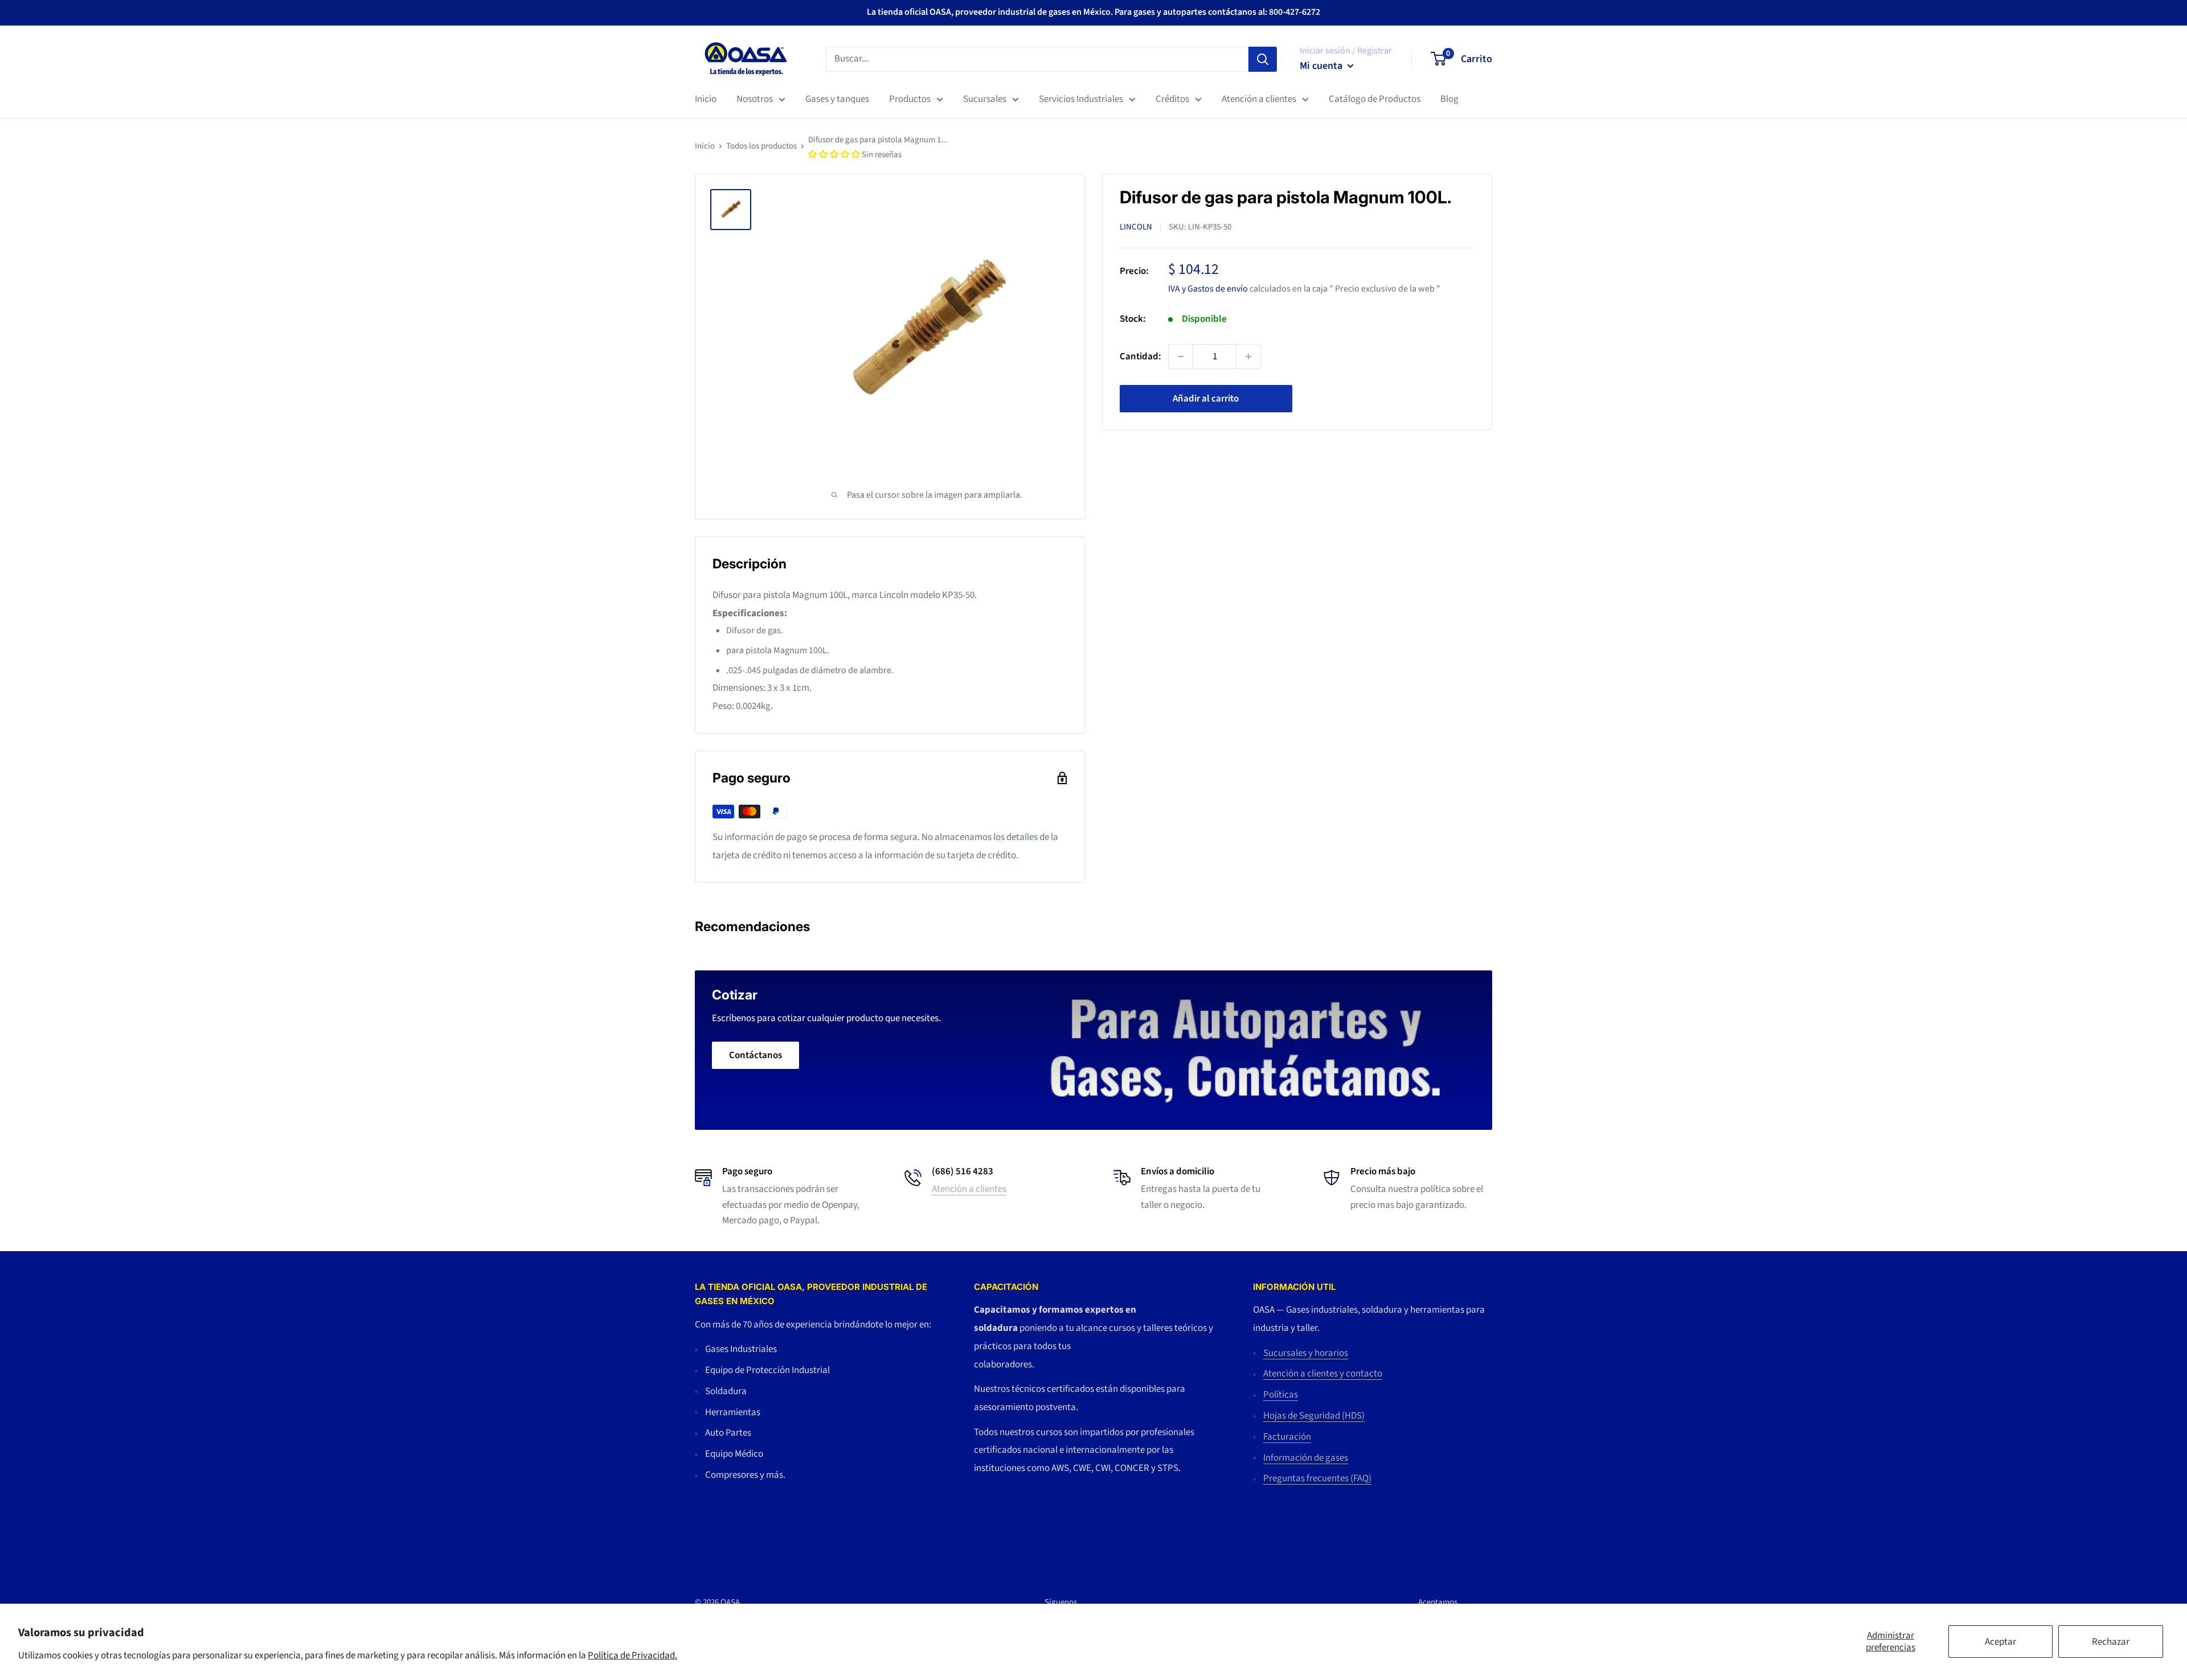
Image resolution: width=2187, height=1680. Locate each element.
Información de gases (1306, 1458)
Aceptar (2000, 1642)
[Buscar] (1263, 59)
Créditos (1172, 99)
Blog (1449, 99)
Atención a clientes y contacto (1323, 1374)
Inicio (706, 99)
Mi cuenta (1322, 66)
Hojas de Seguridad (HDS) (1314, 1416)
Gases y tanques (837, 99)
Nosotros (755, 99)
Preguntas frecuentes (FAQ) (1317, 1478)
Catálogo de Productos (1375, 99)
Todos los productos (761, 146)
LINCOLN (1136, 227)
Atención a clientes (1259, 99)
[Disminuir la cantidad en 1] (1181, 357)
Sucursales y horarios (1306, 1353)
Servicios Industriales (1081, 99)
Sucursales (985, 99)
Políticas (1281, 1395)
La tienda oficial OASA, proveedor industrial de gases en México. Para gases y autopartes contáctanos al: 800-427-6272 (1093, 12)
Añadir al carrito (1206, 399)
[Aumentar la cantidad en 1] (1248, 357)
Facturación (1287, 1437)
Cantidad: (1140, 356)
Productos (910, 99)
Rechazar (2111, 1642)
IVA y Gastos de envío (1208, 288)
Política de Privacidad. (632, 1656)
